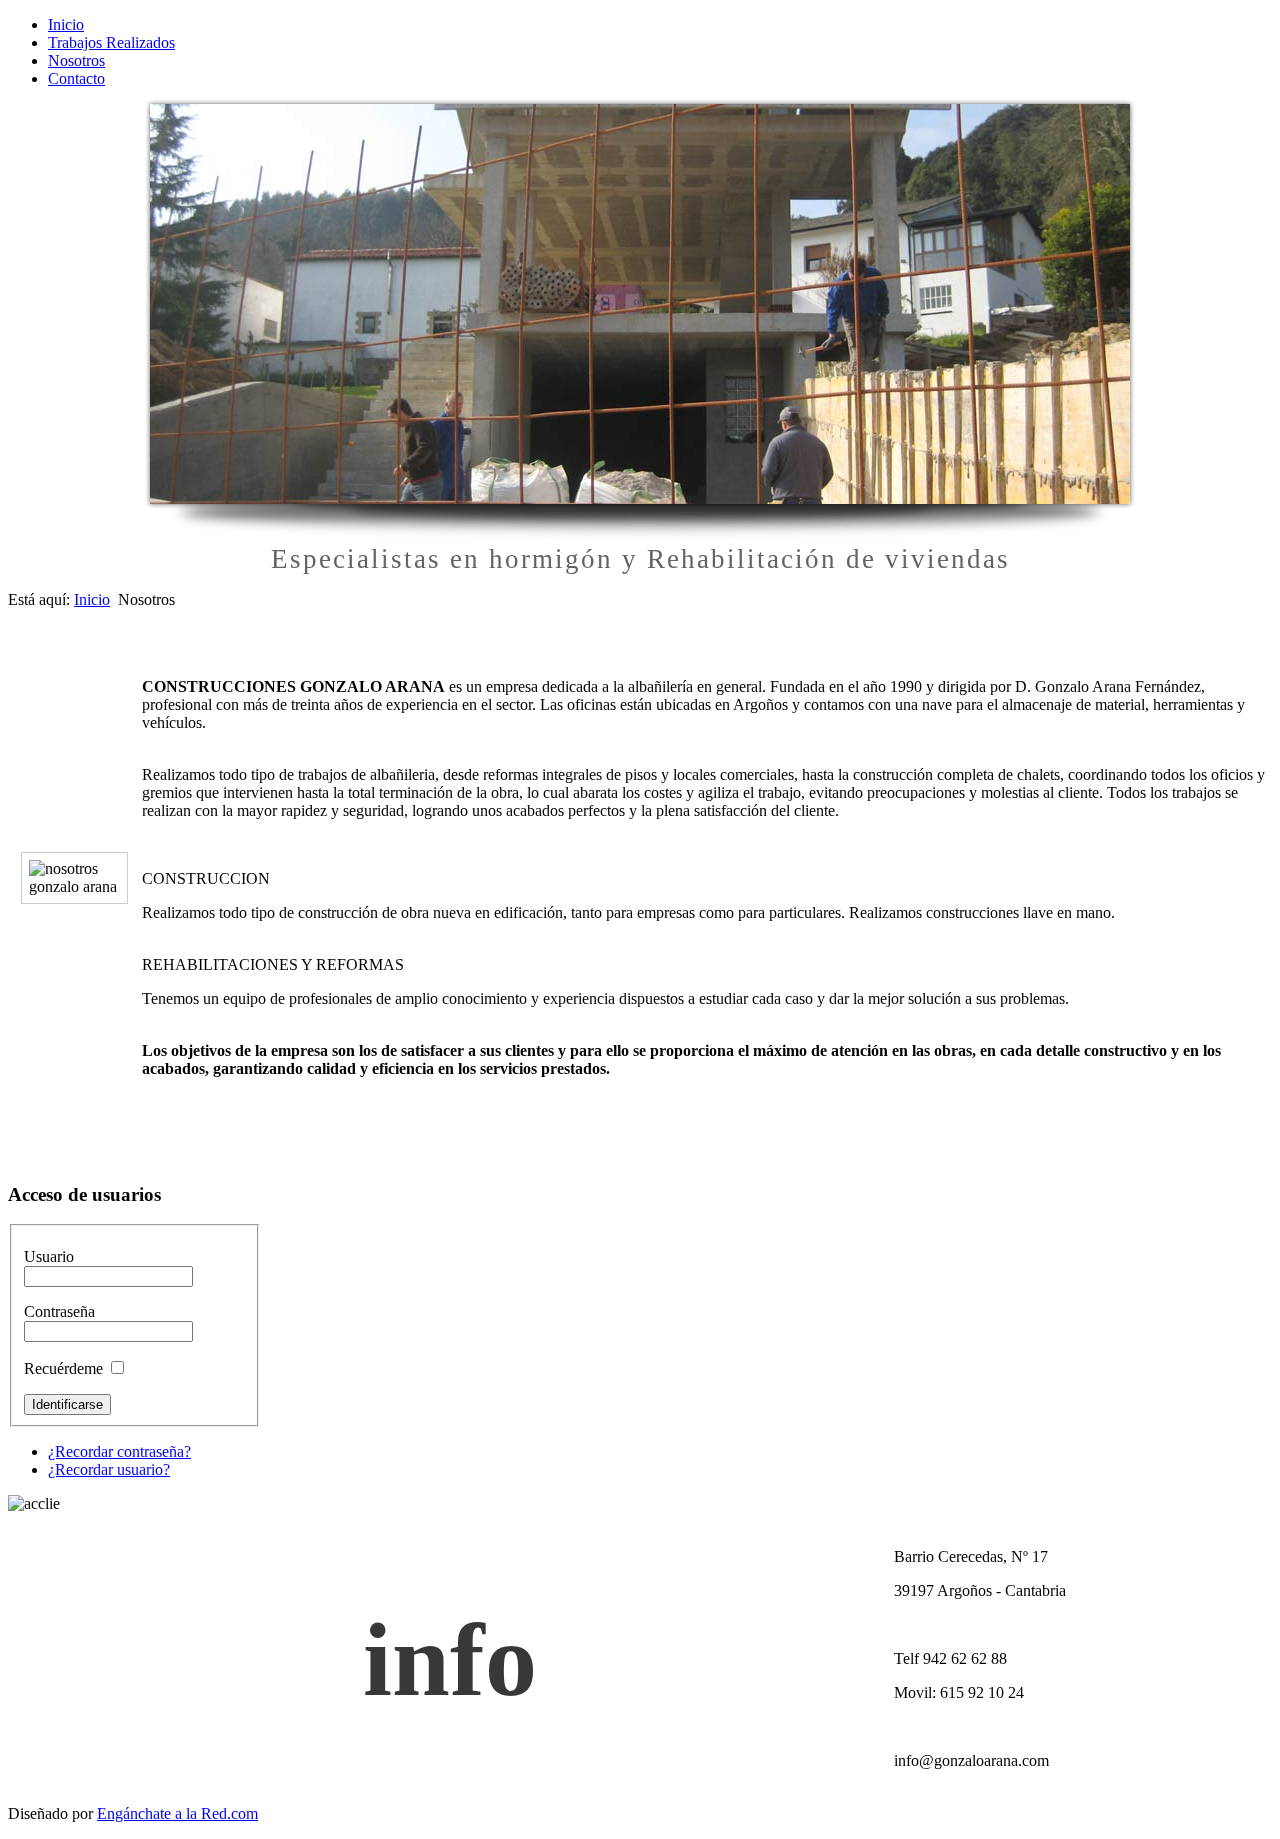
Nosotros (76, 60)
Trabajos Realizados (111, 42)
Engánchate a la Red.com (177, 1813)
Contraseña (59, 1311)
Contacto (76, 78)
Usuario (49, 1256)
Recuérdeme (63, 1368)
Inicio (66, 24)
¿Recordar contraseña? (119, 1451)
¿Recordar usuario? (109, 1469)
